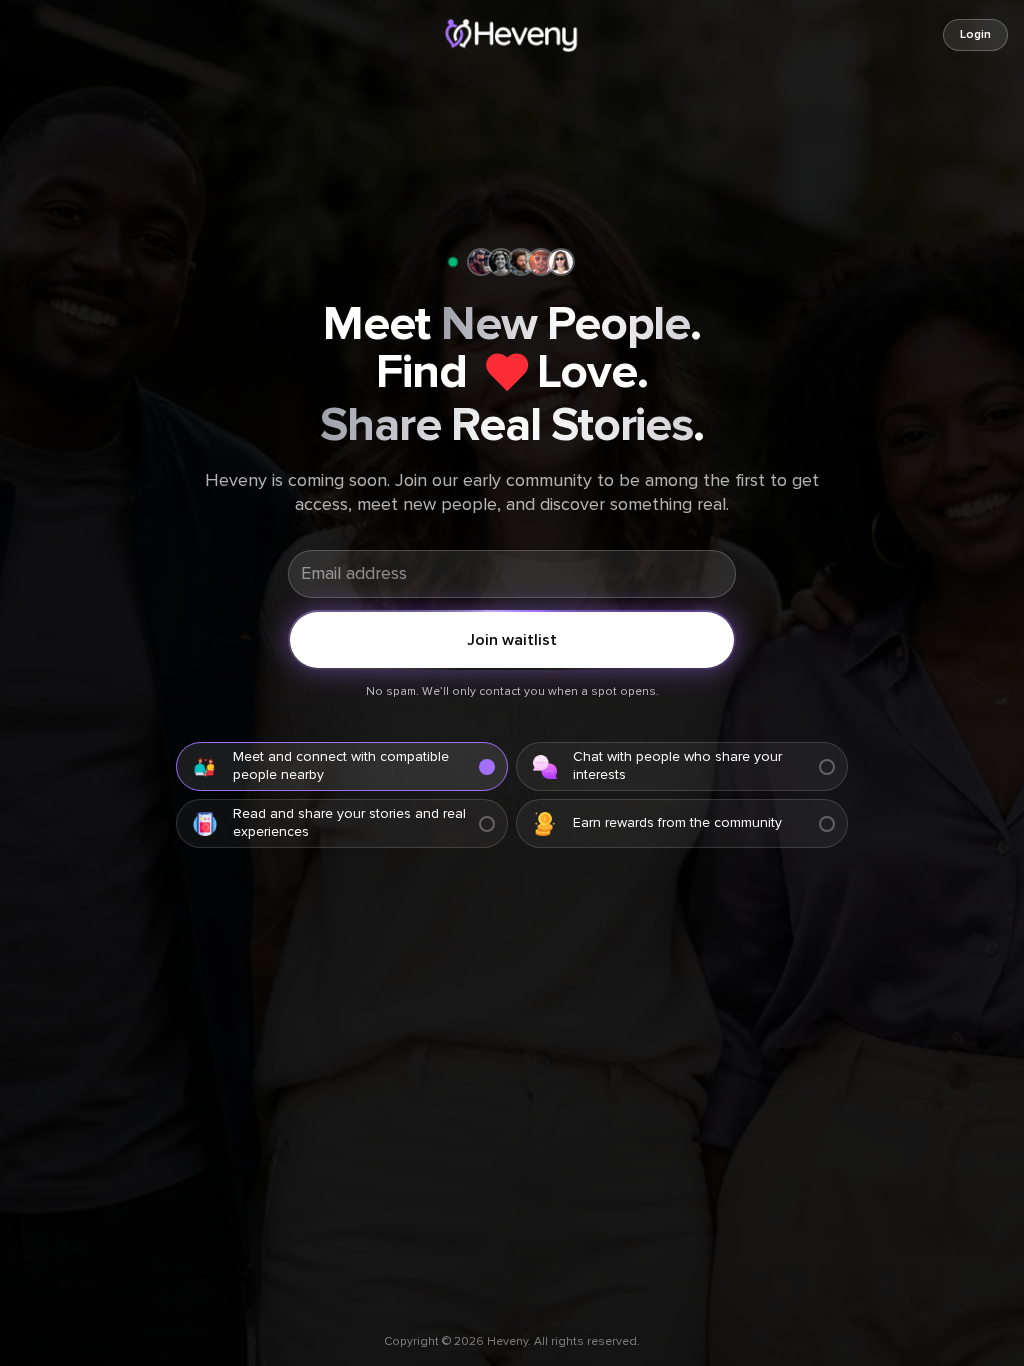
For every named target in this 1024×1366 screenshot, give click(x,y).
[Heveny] (512, 35)
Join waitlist (512, 640)
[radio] (342, 766)
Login (975, 35)
